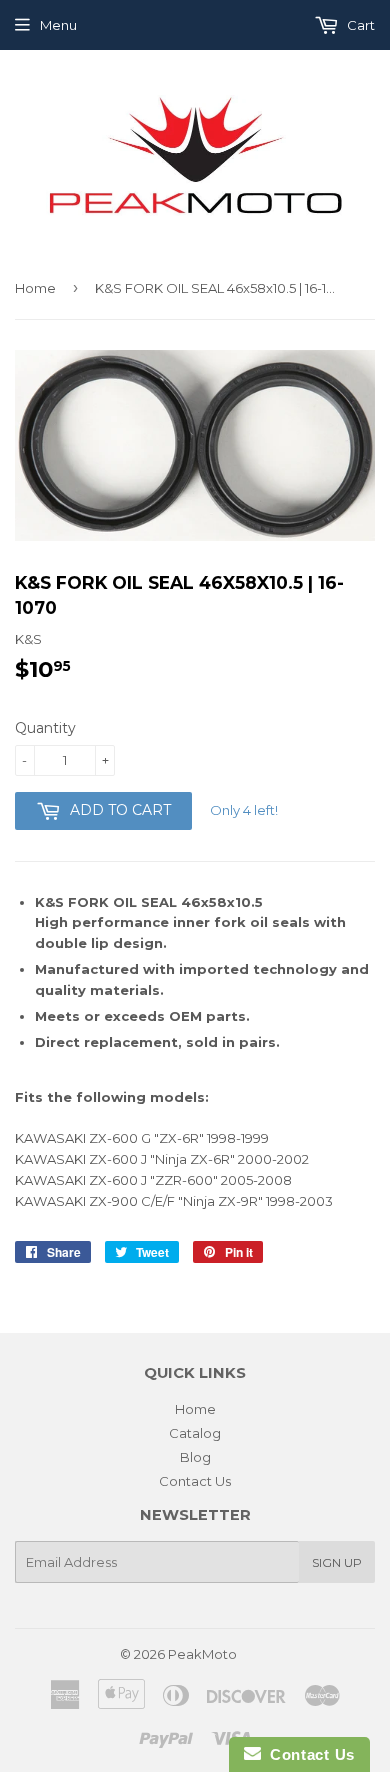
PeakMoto (202, 1654)
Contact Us (195, 1481)
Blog (195, 1457)
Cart (359, 25)
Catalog (195, 1433)
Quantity (45, 728)
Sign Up (337, 1562)
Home (35, 288)
